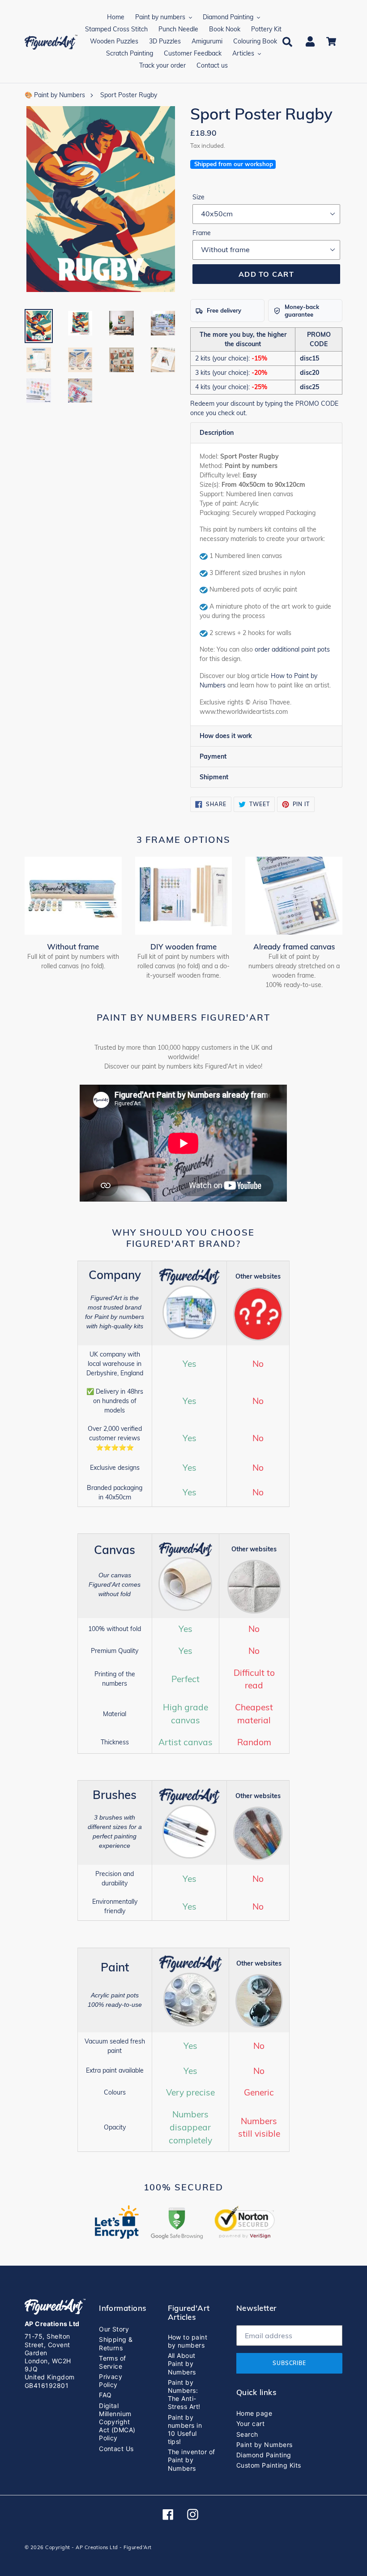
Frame (202, 233)
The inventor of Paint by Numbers (192, 2460)
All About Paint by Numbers (182, 2363)
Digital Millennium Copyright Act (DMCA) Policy (117, 2422)
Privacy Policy (111, 2381)
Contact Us (116, 2449)
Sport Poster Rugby (129, 95)
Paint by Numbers (265, 2445)
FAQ (105, 2395)
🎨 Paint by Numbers (55, 95)
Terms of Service (113, 2362)
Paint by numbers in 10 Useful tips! (185, 2430)
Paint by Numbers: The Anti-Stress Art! (184, 2395)
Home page (254, 2413)
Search (247, 2434)
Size (198, 197)
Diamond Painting (264, 2455)
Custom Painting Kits (269, 2465)
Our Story (114, 2329)
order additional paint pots (292, 649)
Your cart (250, 2424)
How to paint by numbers (188, 2341)
